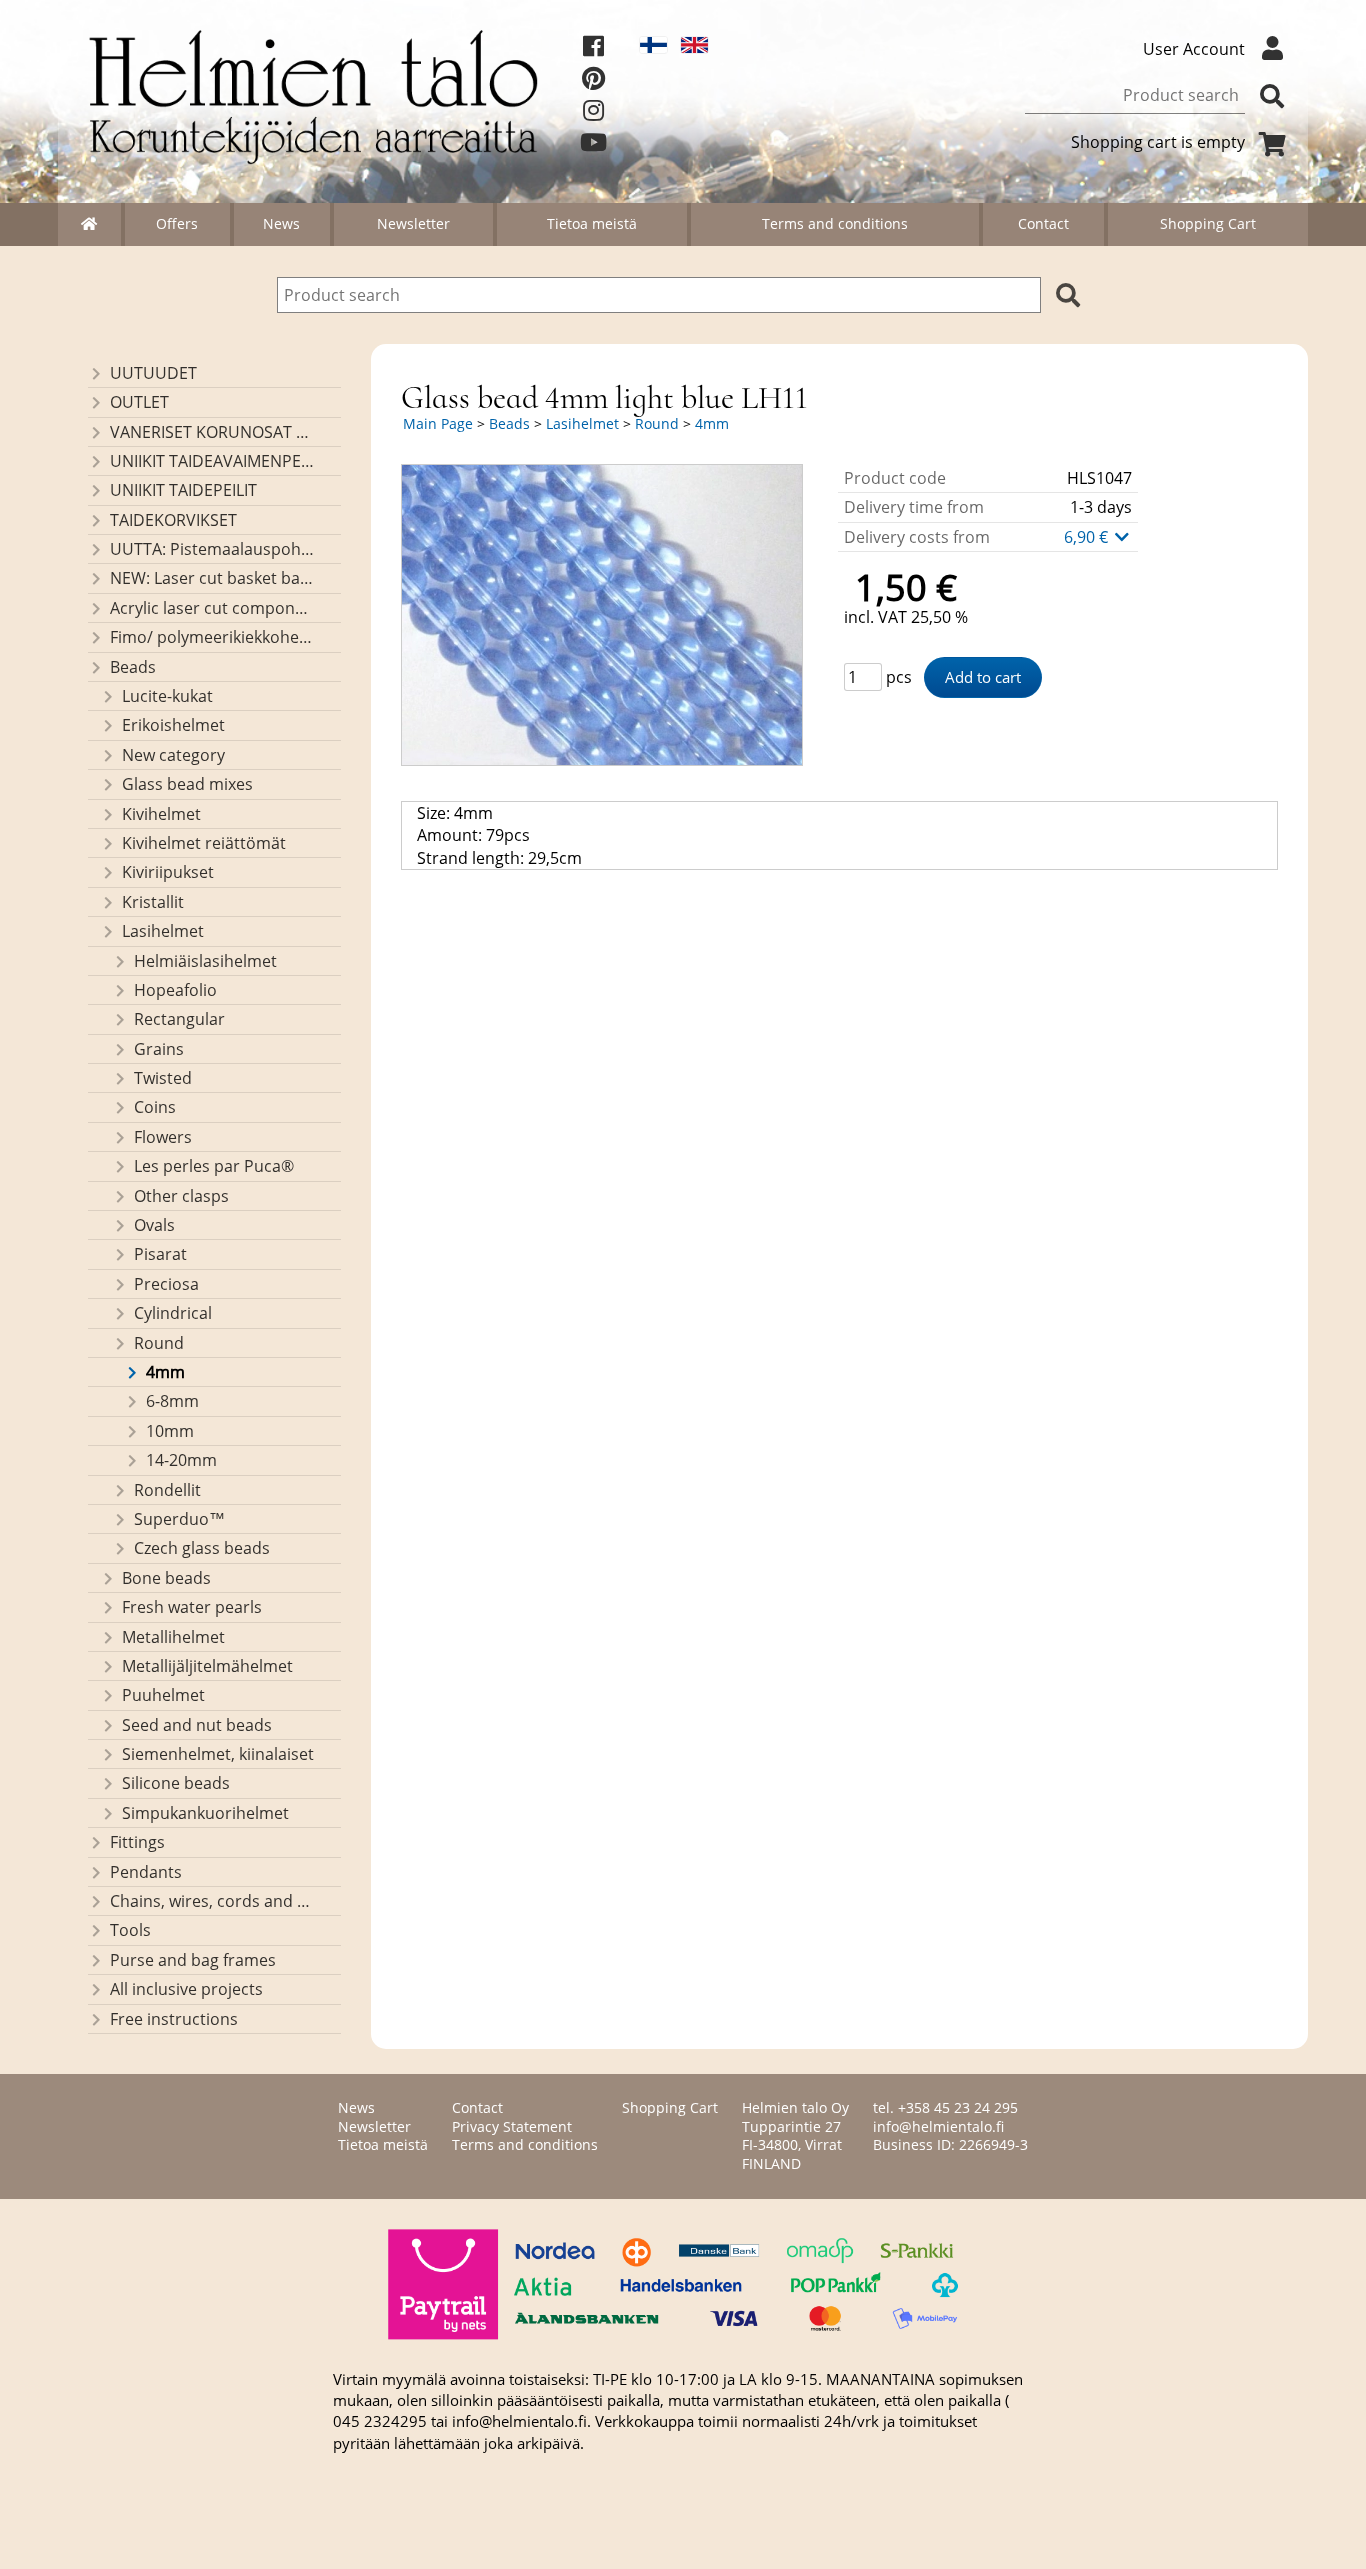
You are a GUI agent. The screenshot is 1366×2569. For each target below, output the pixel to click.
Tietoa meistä (592, 223)
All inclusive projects (186, 1989)
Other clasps (181, 1196)
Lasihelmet (163, 931)
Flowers (163, 1137)
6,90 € (1088, 537)
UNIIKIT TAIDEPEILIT (183, 490)
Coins (155, 1107)
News (281, 223)
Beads (133, 667)
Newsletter (413, 223)
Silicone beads (176, 1783)
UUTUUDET (153, 373)
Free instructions (174, 2019)
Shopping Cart (1208, 223)
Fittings (137, 1842)
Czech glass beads (202, 1548)
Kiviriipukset (168, 872)
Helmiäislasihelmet (205, 961)
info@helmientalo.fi (938, 2126)
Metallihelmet (173, 1637)
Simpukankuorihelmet (205, 1813)
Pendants (146, 1872)
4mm (165, 1372)
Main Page (438, 423)
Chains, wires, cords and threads (212, 1901)
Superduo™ (179, 1519)
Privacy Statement (512, 2126)
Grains (159, 1049)
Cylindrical (173, 1313)
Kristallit (153, 902)
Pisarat (160, 1254)
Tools (130, 1930)
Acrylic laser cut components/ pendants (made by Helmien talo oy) (212, 608)
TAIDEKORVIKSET (173, 520)
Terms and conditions (835, 223)
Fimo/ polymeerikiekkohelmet (212, 637)
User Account (1194, 49)
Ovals (154, 1225)
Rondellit (167, 1490)
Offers (177, 223)
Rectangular (179, 1019)
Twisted (163, 1078)
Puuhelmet (163, 1695)
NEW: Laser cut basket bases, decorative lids (212, 578)
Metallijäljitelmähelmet (207, 1666)
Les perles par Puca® (214, 1166)
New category (173, 755)
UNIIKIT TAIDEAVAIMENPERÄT (212, 461)
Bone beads (166, 1578)
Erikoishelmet (173, 725)
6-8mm (172, 1401)
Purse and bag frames (193, 1960)
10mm (170, 1431)
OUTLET (139, 402)
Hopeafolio (175, 990)
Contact (1043, 223)
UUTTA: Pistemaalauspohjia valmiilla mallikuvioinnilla (212, 549)
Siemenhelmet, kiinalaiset (218, 1754)
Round (159, 1343)
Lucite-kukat (167, 696)
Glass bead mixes (187, 784)
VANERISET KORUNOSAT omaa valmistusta (212, 432)
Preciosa (166, 1284)
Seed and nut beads (197, 1725)
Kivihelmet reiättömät (204, 843)
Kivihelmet (161, 814)
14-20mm (181, 1460)
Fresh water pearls (192, 1607)
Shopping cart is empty (1158, 142)
